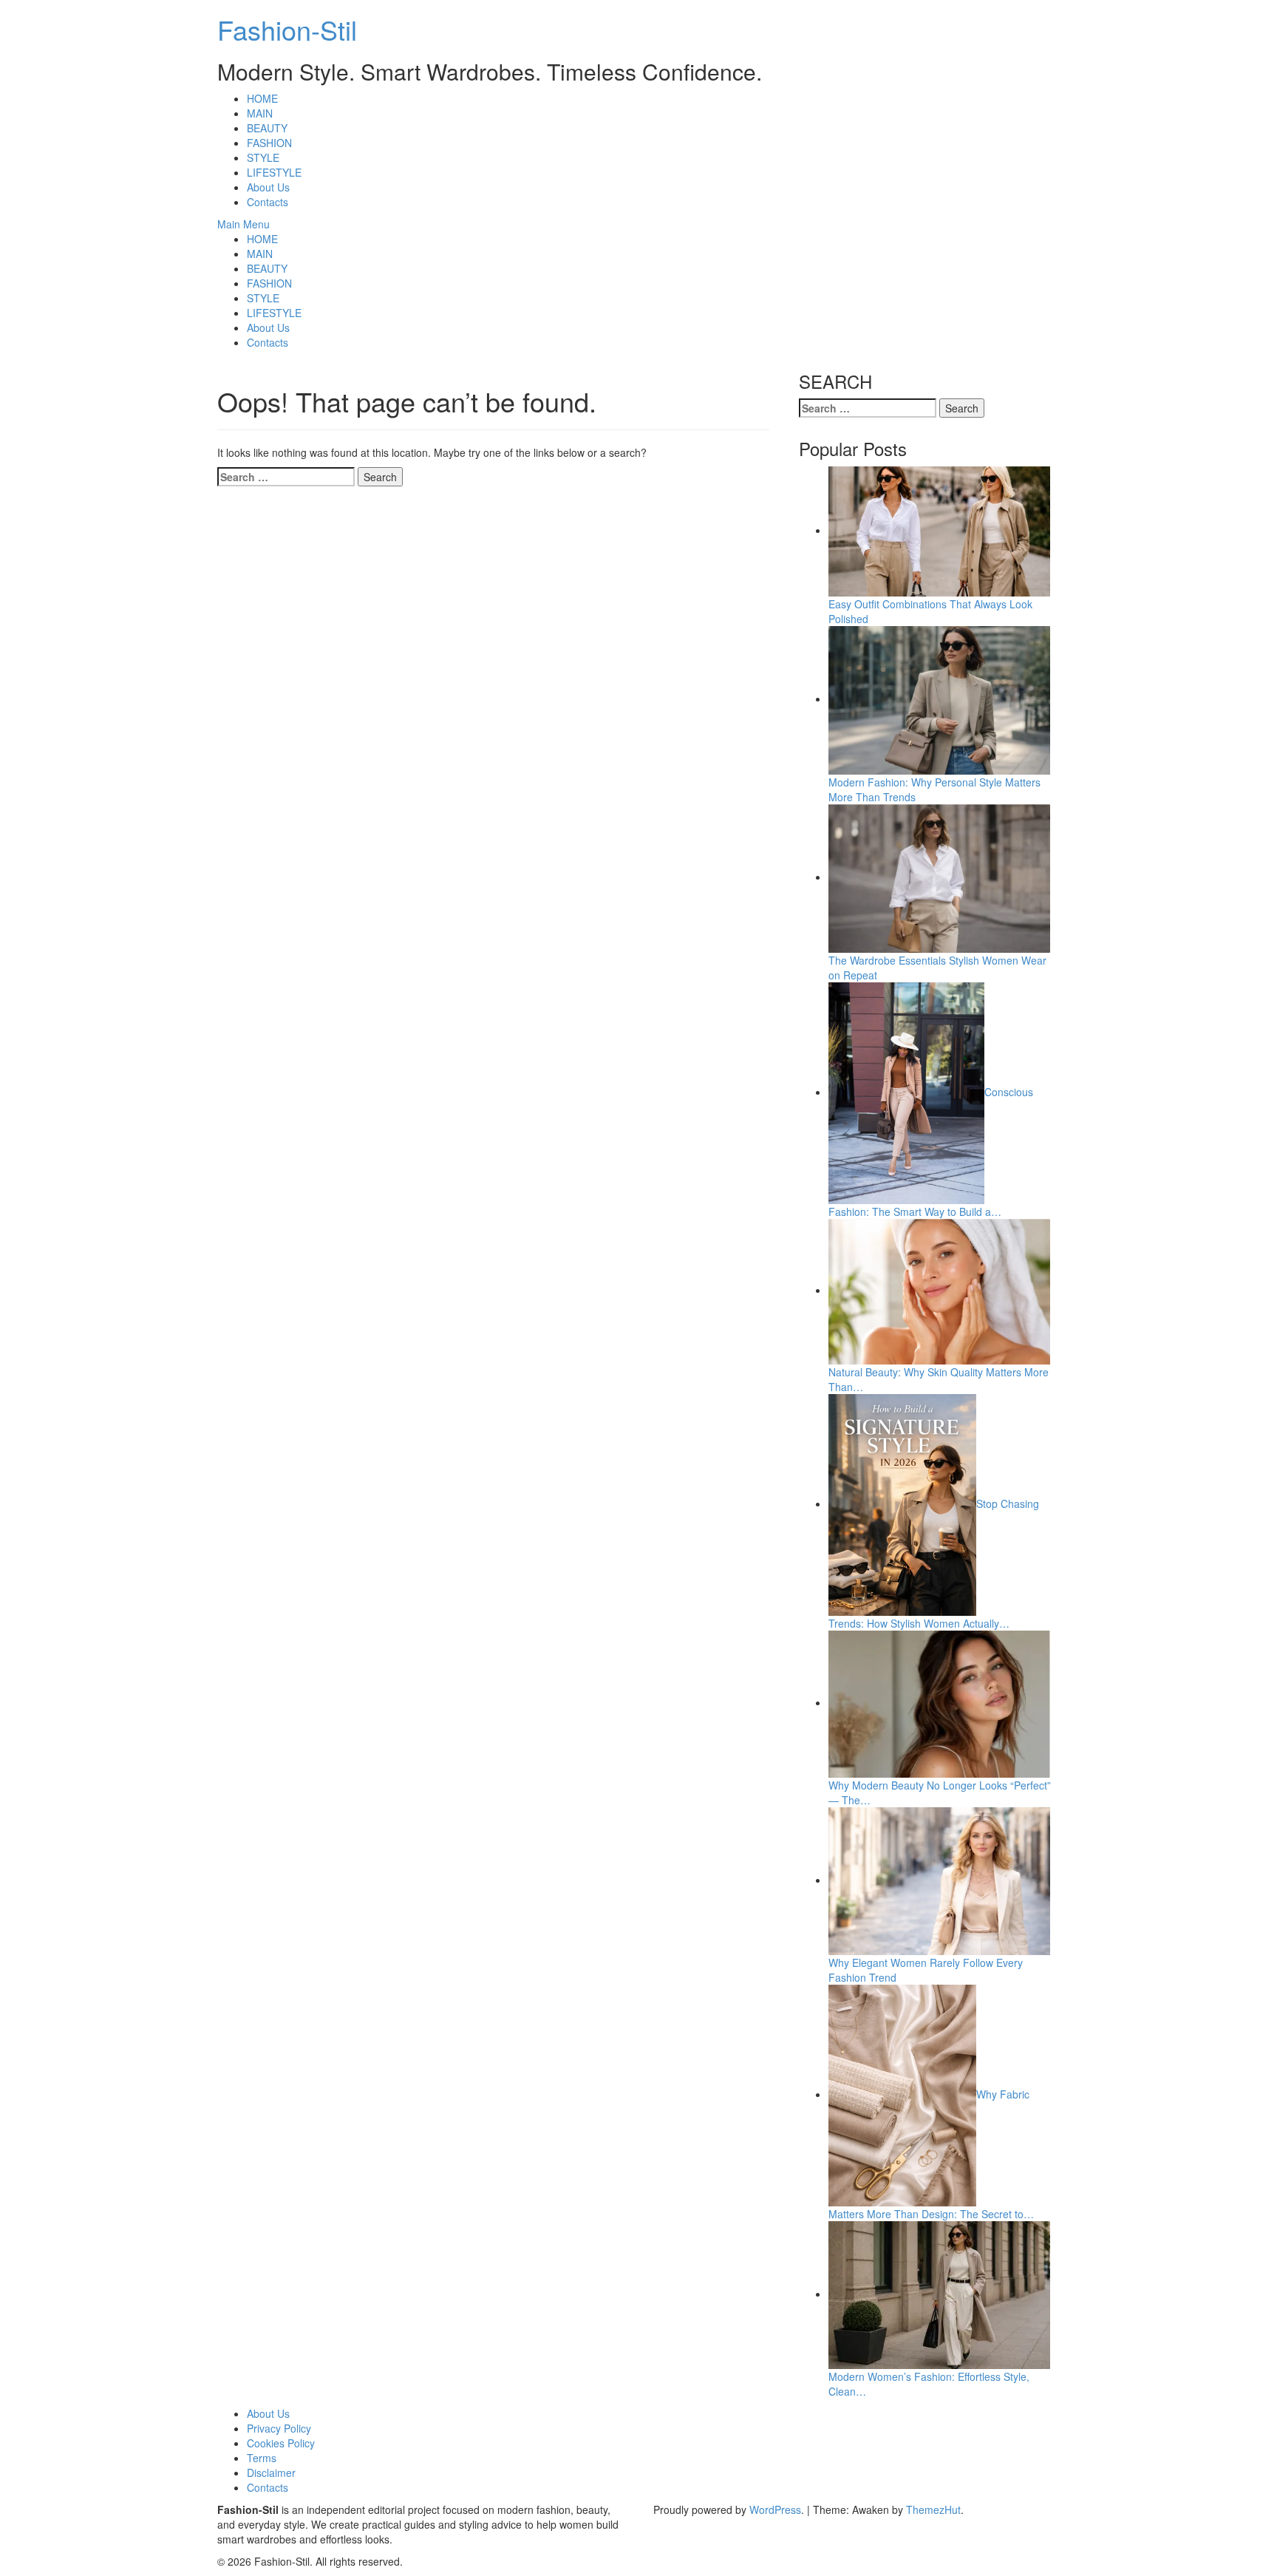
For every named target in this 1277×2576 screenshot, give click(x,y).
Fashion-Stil (287, 29)
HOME (262, 98)
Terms (262, 2458)
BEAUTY (267, 128)
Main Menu (244, 224)
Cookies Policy (281, 2443)
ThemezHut (933, 2509)
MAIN (260, 113)
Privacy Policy (279, 2428)
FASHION (269, 143)
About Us (268, 187)
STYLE (263, 157)
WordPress (775, 2509)
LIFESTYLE (274, 172)
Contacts (268, 202)
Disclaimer (271, 2473)
